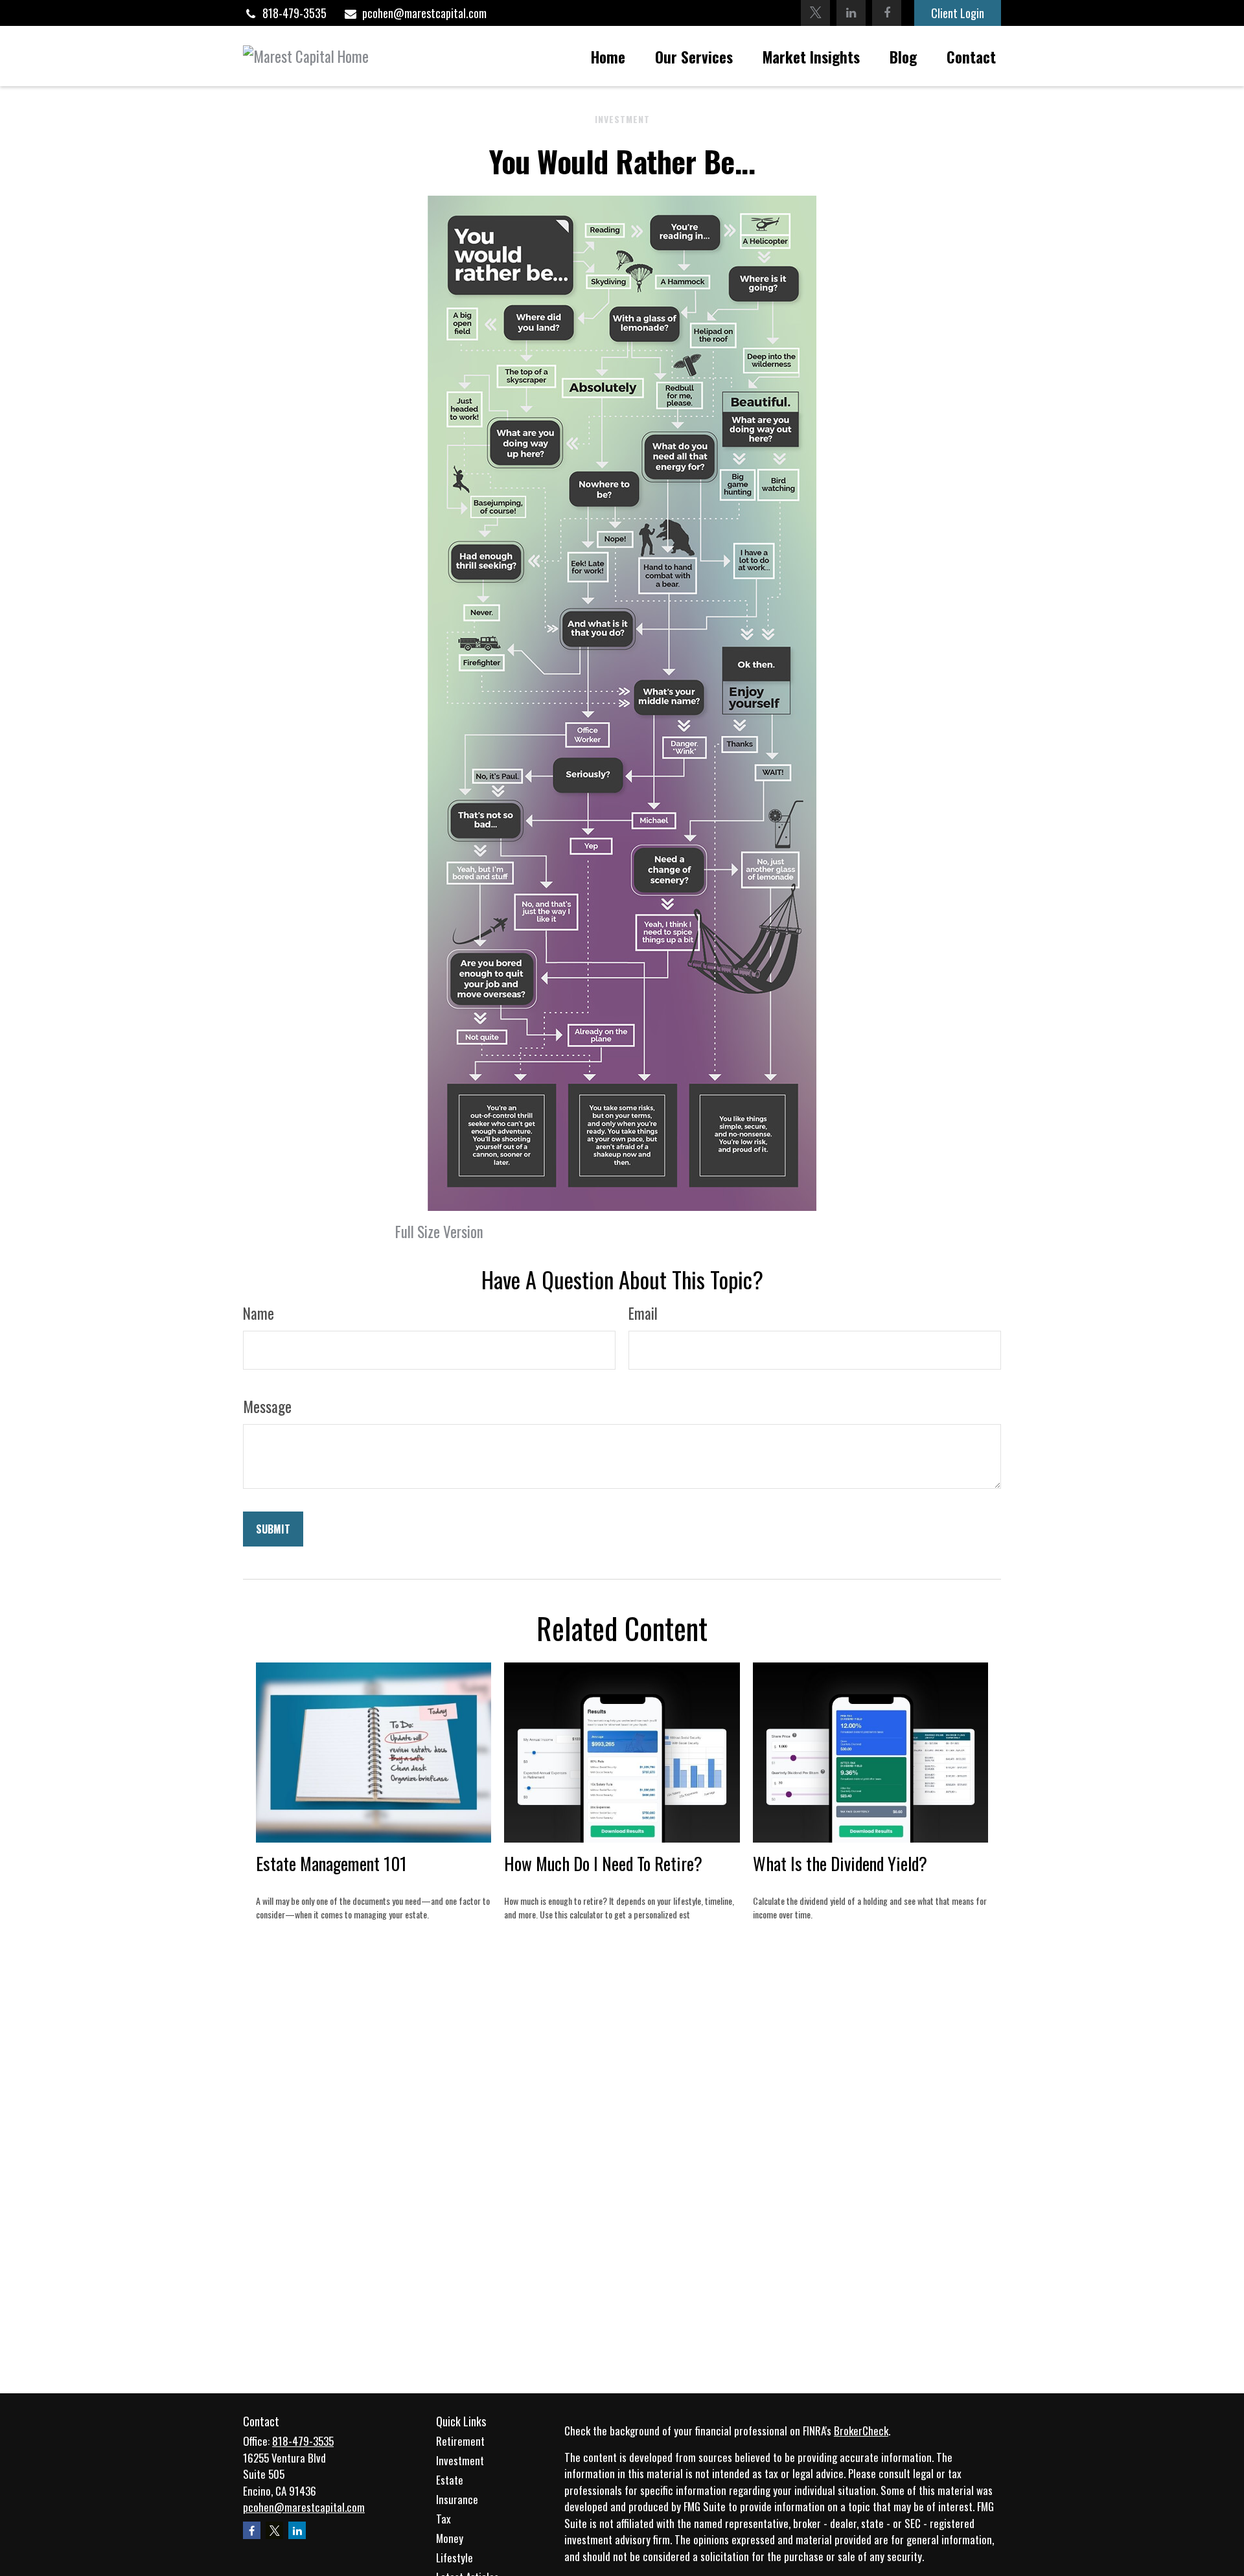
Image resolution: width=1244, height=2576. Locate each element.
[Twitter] (815, 13)
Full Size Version (439, 1232)
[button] (608, 56)
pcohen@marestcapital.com (424, 13)
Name (259, 1313)
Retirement (460, 2441)
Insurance (457, 2499)
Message (267, 1407)
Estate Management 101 (331, 1863)
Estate (450, 2480)
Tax (443, 2519)
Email (643, 1313)
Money (450, 2538)
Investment (460, 2460)
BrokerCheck (861, 2431)
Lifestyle (455, 2558)
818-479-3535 (294, 13)
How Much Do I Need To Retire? (603, 1863)
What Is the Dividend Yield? (840, 1863)
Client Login (958, 13)
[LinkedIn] (851, 13)
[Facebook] (887, 13)
